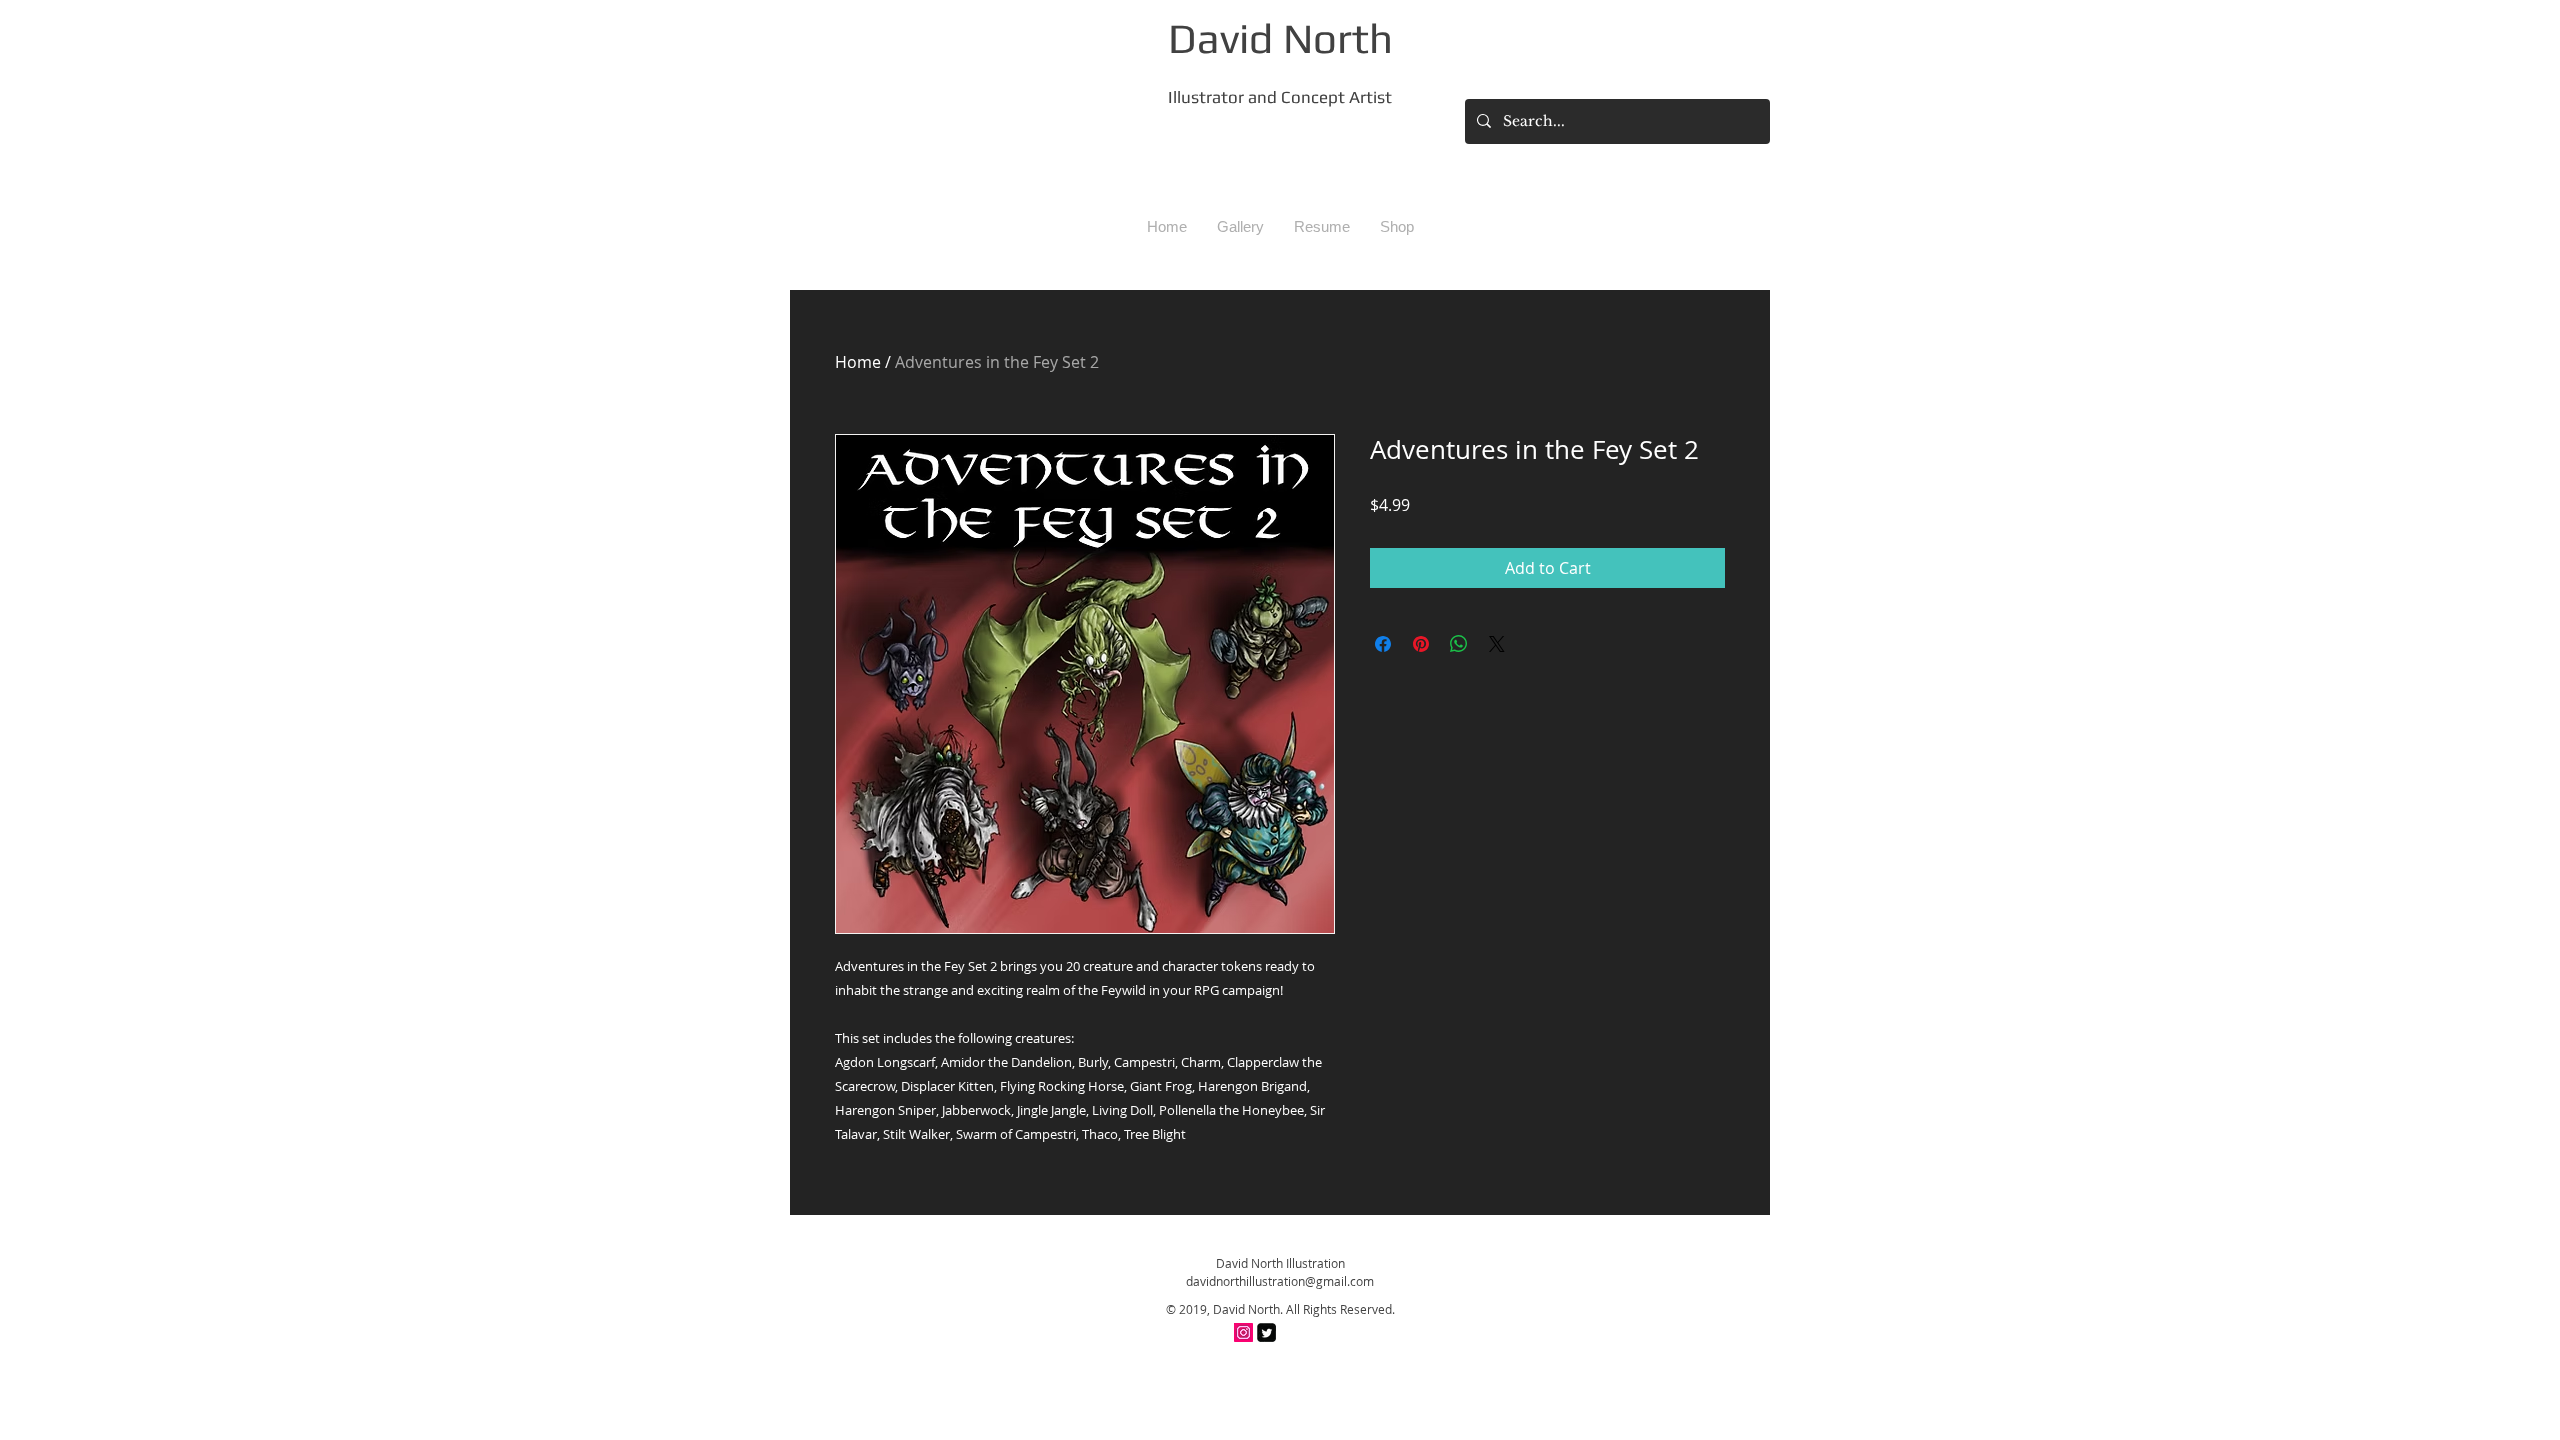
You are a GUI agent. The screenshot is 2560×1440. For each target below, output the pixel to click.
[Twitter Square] (1266, 1332)
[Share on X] (1497, 644)
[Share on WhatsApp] (1459, 644)
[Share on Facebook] (1383, 644)
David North (1280, 38)
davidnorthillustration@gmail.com (1280, 1281)
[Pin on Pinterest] (1421, 644)
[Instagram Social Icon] (1243, 1332)
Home (858, 362)
